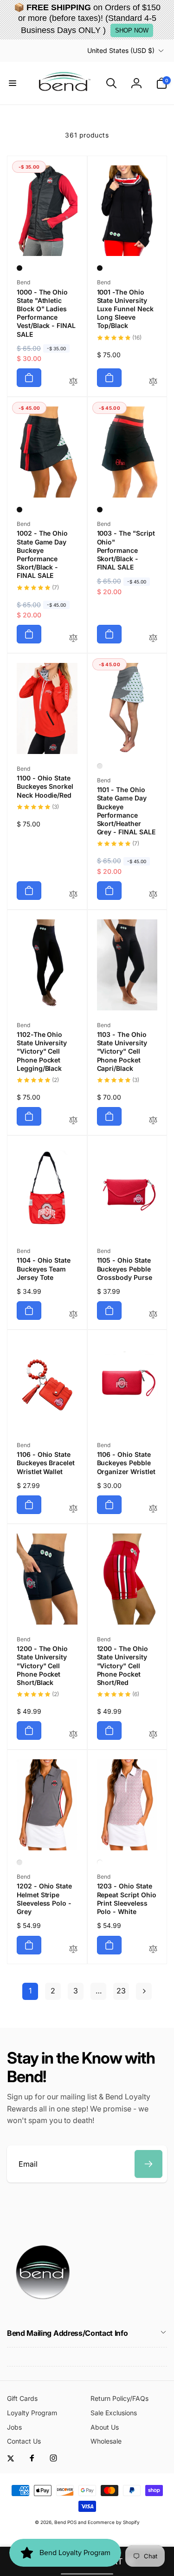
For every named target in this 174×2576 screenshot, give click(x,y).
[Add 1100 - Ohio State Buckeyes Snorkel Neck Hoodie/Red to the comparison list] (73, 895)
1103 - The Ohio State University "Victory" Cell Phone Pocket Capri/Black (122, 1051)
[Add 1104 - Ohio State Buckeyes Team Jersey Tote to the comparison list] (73, 1315)
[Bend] (44, 2308)
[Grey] (19, 1862)
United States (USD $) (121, 50)
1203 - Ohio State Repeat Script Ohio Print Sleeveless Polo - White (127, 1899)
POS (72, 2522)
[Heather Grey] (100, 766)
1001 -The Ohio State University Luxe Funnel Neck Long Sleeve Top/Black (125, 309)
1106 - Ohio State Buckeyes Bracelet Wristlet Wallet (46, 1463)
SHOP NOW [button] (132, 30)
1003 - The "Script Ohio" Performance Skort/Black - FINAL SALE (126, 550)
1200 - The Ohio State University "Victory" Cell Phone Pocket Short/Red (122, 1665)
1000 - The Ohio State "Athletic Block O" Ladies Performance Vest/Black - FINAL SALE (46, 313)
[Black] (19, 268)
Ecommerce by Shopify (114, 2522)
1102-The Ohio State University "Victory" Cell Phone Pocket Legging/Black (42, 1051)
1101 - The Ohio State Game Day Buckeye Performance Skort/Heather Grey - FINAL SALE (126, 811)
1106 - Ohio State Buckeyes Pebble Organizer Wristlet (126, 1463)
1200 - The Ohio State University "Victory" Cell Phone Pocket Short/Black (42, 1665)
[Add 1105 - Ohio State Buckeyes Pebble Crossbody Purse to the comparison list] (153, 1315)
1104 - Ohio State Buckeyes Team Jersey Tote (44, 1268)
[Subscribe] (148, 2164)
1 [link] (30, 1991)
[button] (13, 83)
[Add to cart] (29, 378)
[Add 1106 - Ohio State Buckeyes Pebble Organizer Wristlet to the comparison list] (153, 1509)
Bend (61, 2522)
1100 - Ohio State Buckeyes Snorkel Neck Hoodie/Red (45, 786)
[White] (100, 1862)
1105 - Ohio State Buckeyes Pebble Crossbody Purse (125, 1268)
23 (121, 1991)
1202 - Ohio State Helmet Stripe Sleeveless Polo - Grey (44, 1899)
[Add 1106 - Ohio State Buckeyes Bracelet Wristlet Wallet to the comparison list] (73, 1509)
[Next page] (144, 1991)
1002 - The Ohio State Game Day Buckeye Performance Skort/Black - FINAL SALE (42, 554)
